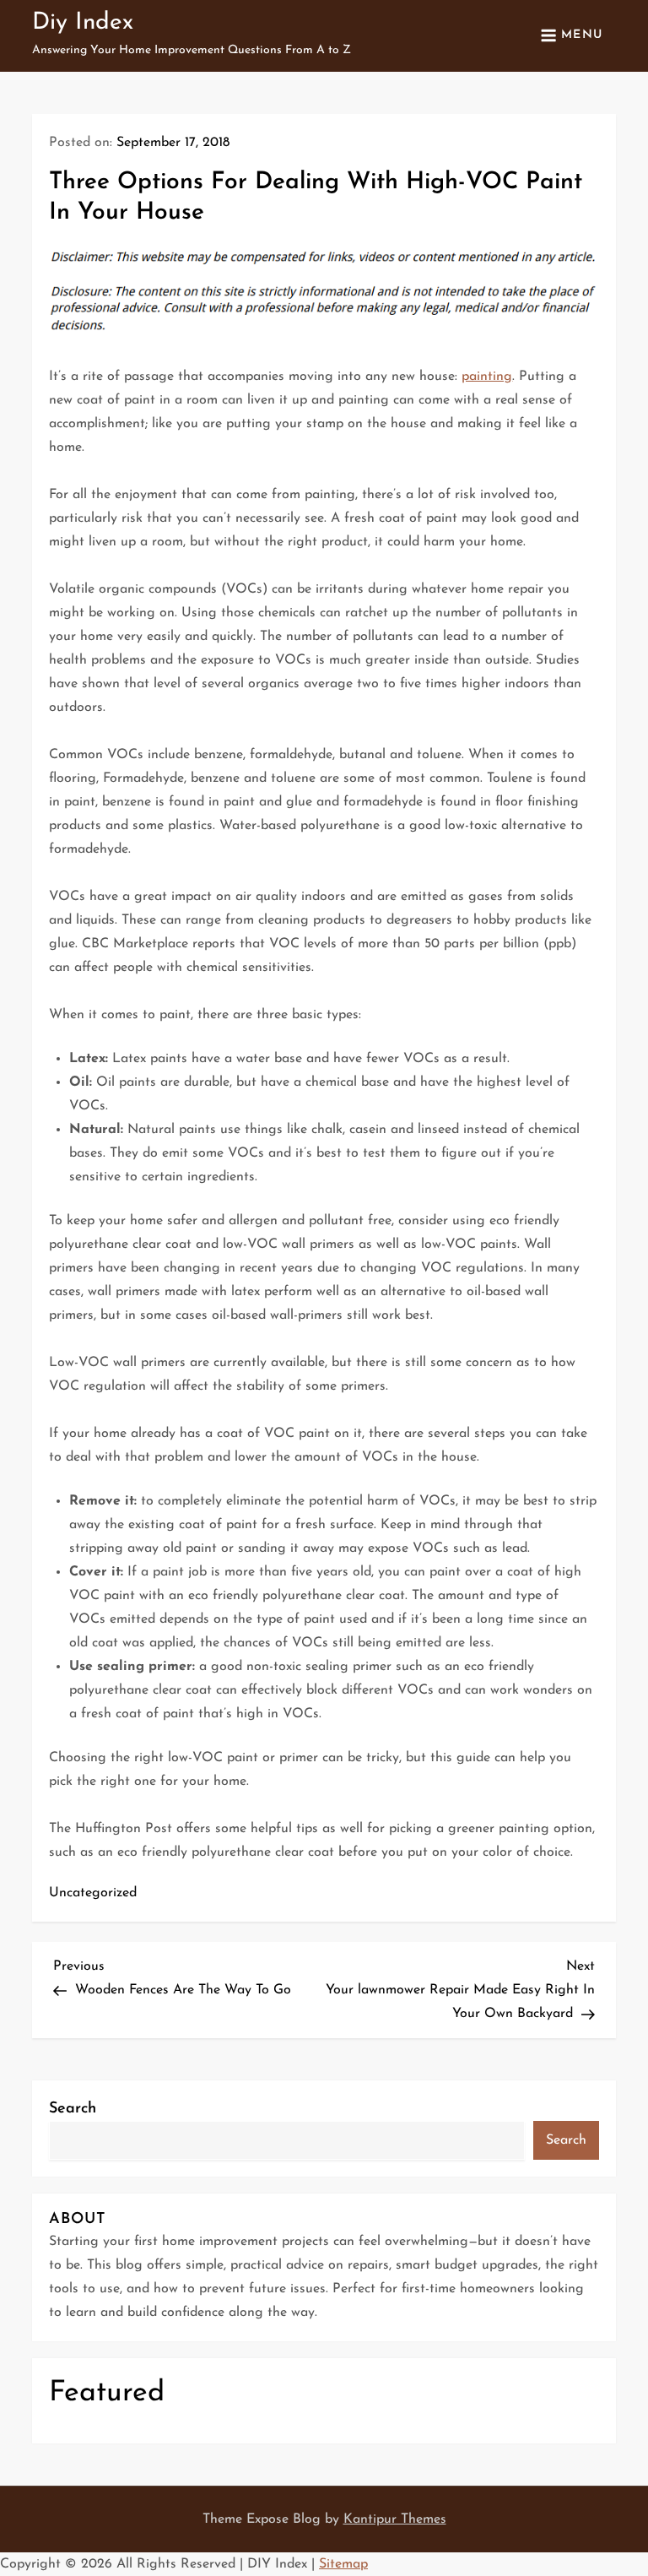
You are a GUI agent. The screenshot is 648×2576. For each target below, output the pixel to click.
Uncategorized (93, 1893)
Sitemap (343, 2564)
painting (487, 377)
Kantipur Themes (395, 2519)
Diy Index (83, 23)
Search (73, 2109)
